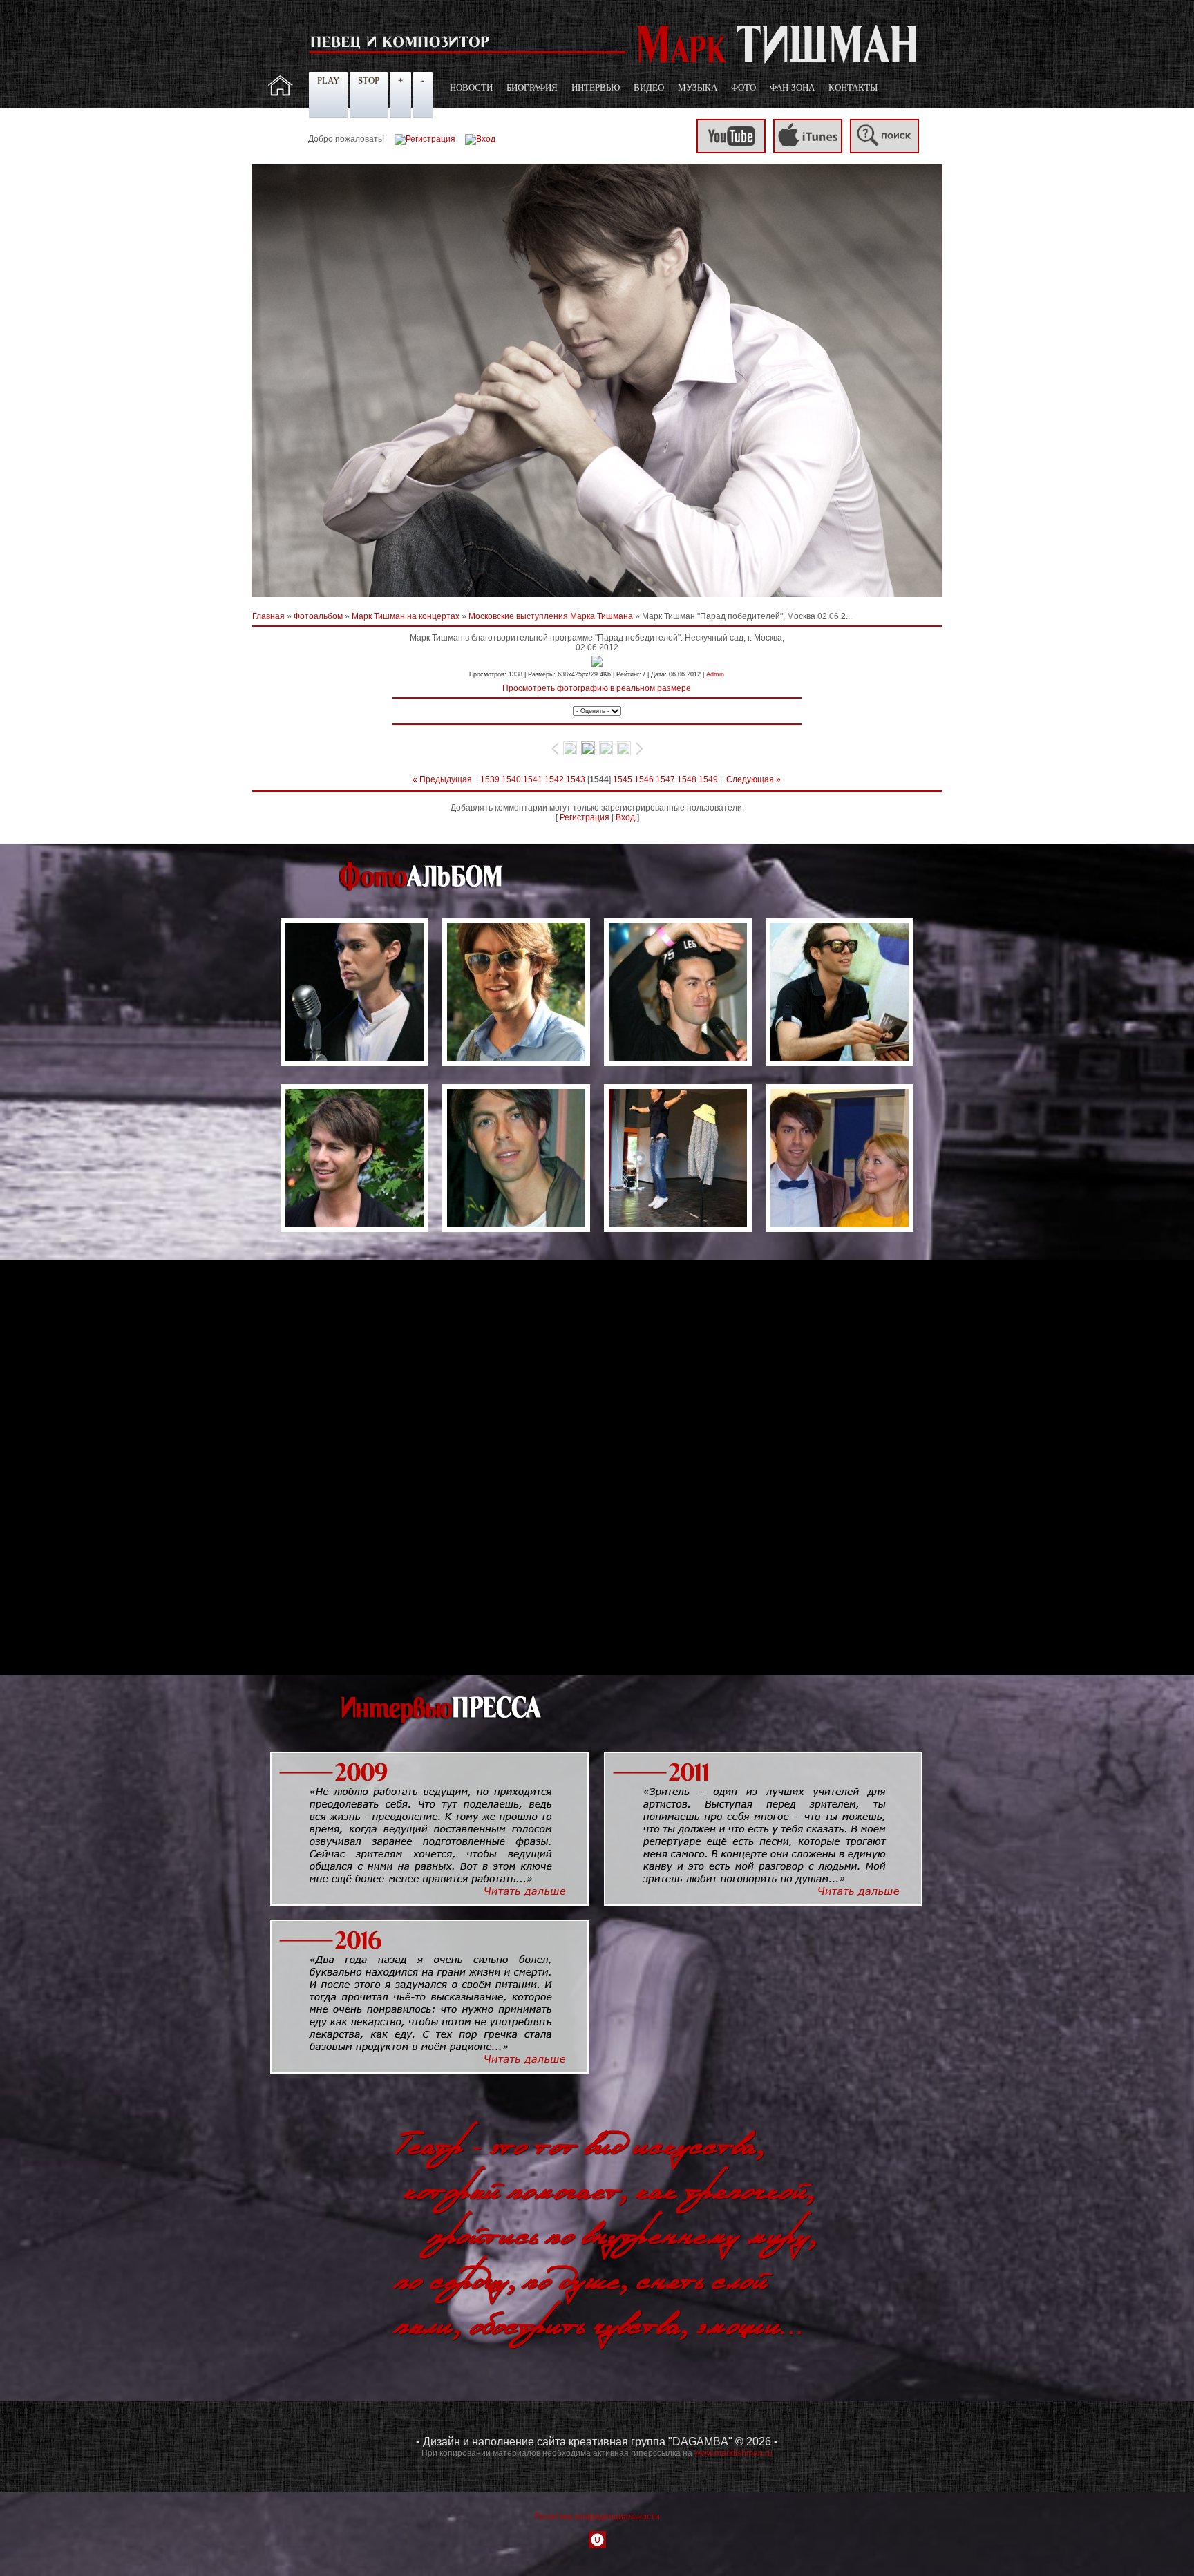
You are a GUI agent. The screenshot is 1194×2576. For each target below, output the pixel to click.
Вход (625, 817)
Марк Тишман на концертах (406, 616)
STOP (369, 80)
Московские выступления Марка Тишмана (551, 616)
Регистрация (585, 817)
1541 (533, 779)
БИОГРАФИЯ (532, 87)
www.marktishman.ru (733, 2453)
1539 (490, 779)
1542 (554, 779)
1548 (687, 779)
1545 (623, 779)
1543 (576, 779)
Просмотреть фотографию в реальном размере (597, 688)
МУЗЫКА (698, 87)
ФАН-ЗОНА (792, 87)
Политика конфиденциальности (597, 2517)
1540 (511, 779)
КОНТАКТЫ (853, 87)
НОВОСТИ (471, 87)
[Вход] (480, 139)
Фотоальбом (318, 616)
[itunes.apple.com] (808, 151)
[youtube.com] (731, 151)
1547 (665, 779)
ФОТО (743, 87)
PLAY (328, 80)
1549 (708, 779)
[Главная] (281, 93)
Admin (715, 674)
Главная (268, 616)
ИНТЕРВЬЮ (596, 87)
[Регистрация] (425, 139)
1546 (644, 779)
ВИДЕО (649, 87)
